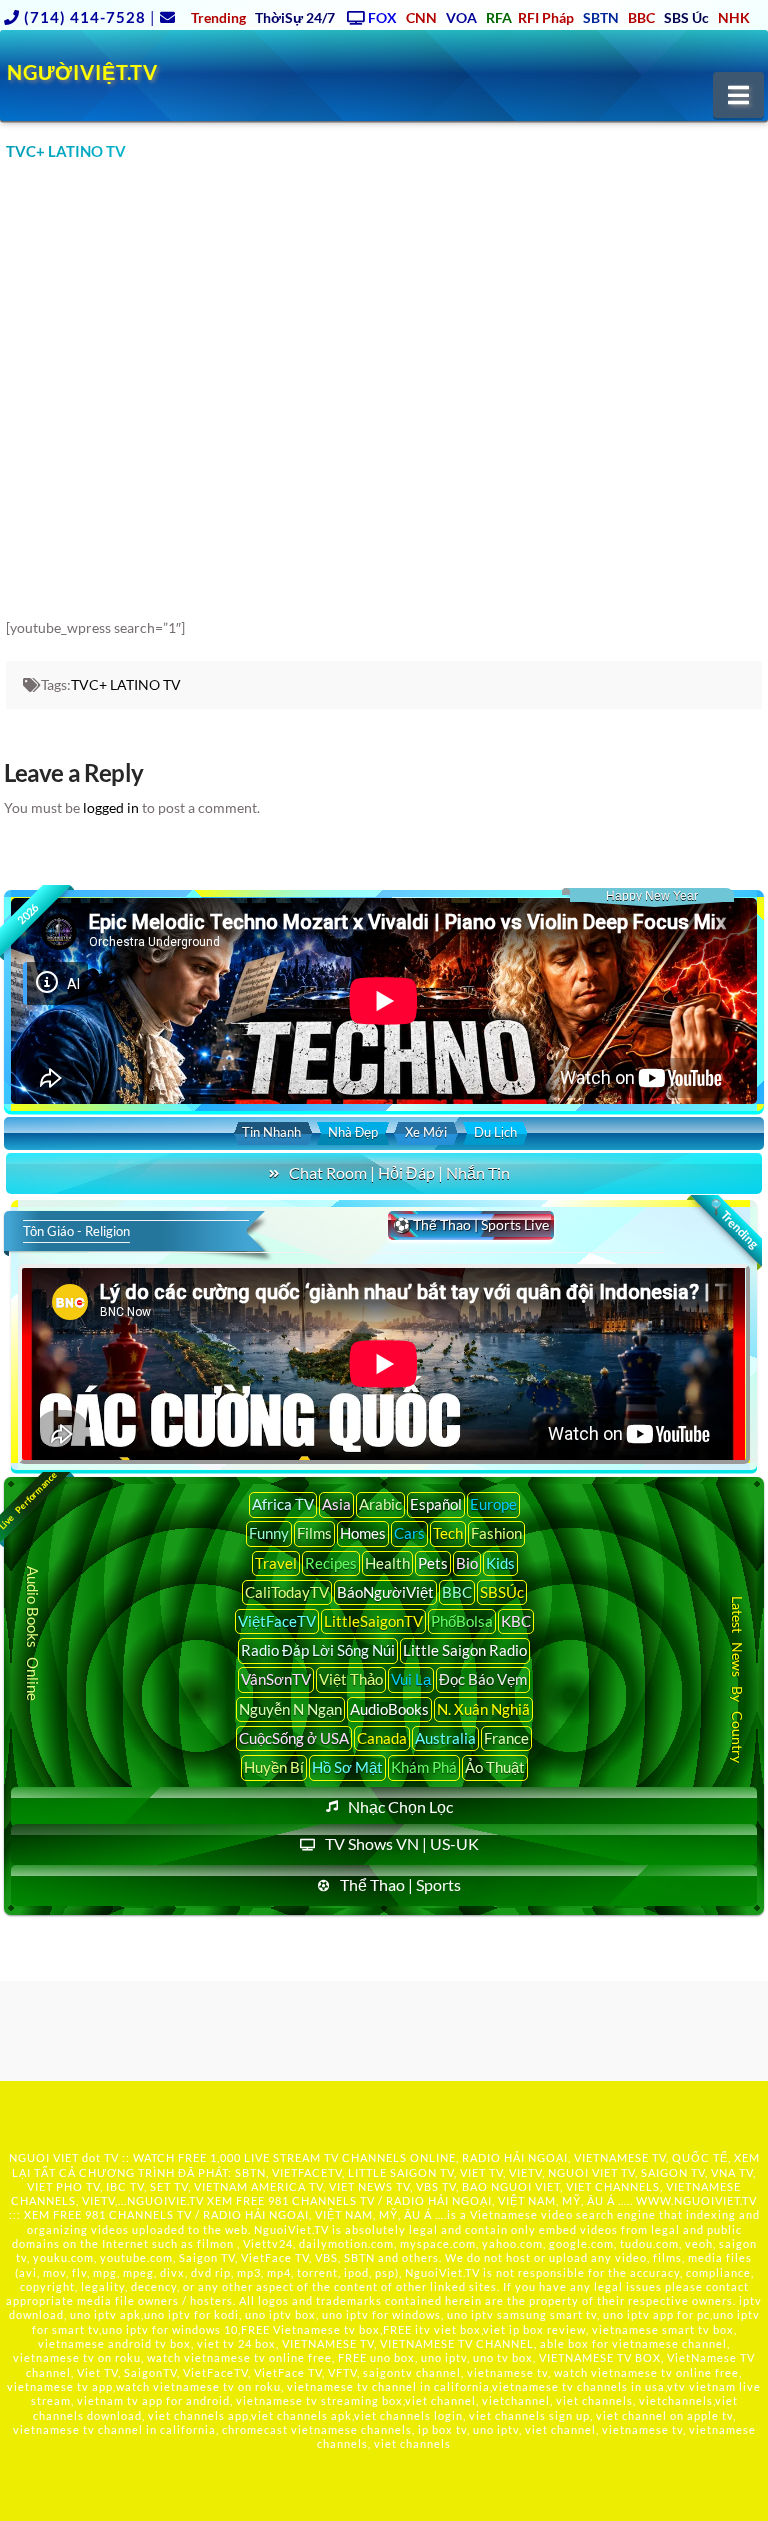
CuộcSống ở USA (294, 1738)
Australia (445, 1738)
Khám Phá (424, 1767)
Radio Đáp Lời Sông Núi (318, 1650)
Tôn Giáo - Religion (76, 1231)
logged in (111, 807)
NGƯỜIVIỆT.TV (82, 72)
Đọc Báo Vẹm (483, 1679)
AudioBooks (389, 1709)
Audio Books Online (33, 1633)
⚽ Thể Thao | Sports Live (471, 1224)
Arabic (380, 1504)
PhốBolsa (462, 1621)
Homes (363, 1533)
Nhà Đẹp (353, 1132)
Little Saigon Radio (465, 1650)
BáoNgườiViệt (385, 1592)
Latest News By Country (737, 1678)
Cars (409, 1533)
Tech (448, 1533)
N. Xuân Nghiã (483, 1709)
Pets (433, 1563)
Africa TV (283, 1504)
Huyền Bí (274, 1767)
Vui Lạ (411, 1679)
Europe (493, 1504)
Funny (269, 1533)
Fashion (496, 1533)
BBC (457, 1592)
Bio (467, 1563)
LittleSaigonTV (373, 1621)
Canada (382, 1738)
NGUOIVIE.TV (165, 2200)
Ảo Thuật (495, 1767)
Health (387, 1563)
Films (314, 1533)
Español (436, 1504)
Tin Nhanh (271, 1132)
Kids (500, 1563)
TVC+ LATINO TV (126, 684)
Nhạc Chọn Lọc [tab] (400, 1806)
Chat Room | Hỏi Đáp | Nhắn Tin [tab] (399, 1172)
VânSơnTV (276, 1679)
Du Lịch (495, 1132)
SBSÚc (502, 1592)
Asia (336, 1504)
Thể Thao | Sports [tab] (400, 1884)
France (506, 1738)
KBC (516, 1621)
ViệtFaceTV (277, 1621)
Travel (276, 1563)
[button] (738, 95)
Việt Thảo (351, 1679)
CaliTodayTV (287, 1592)
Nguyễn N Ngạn (290, 1709)
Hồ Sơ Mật (347, 1767)
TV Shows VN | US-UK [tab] (402, 1843)
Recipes (331, 1563)
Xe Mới (426, 1132)
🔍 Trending (733, 1224)
